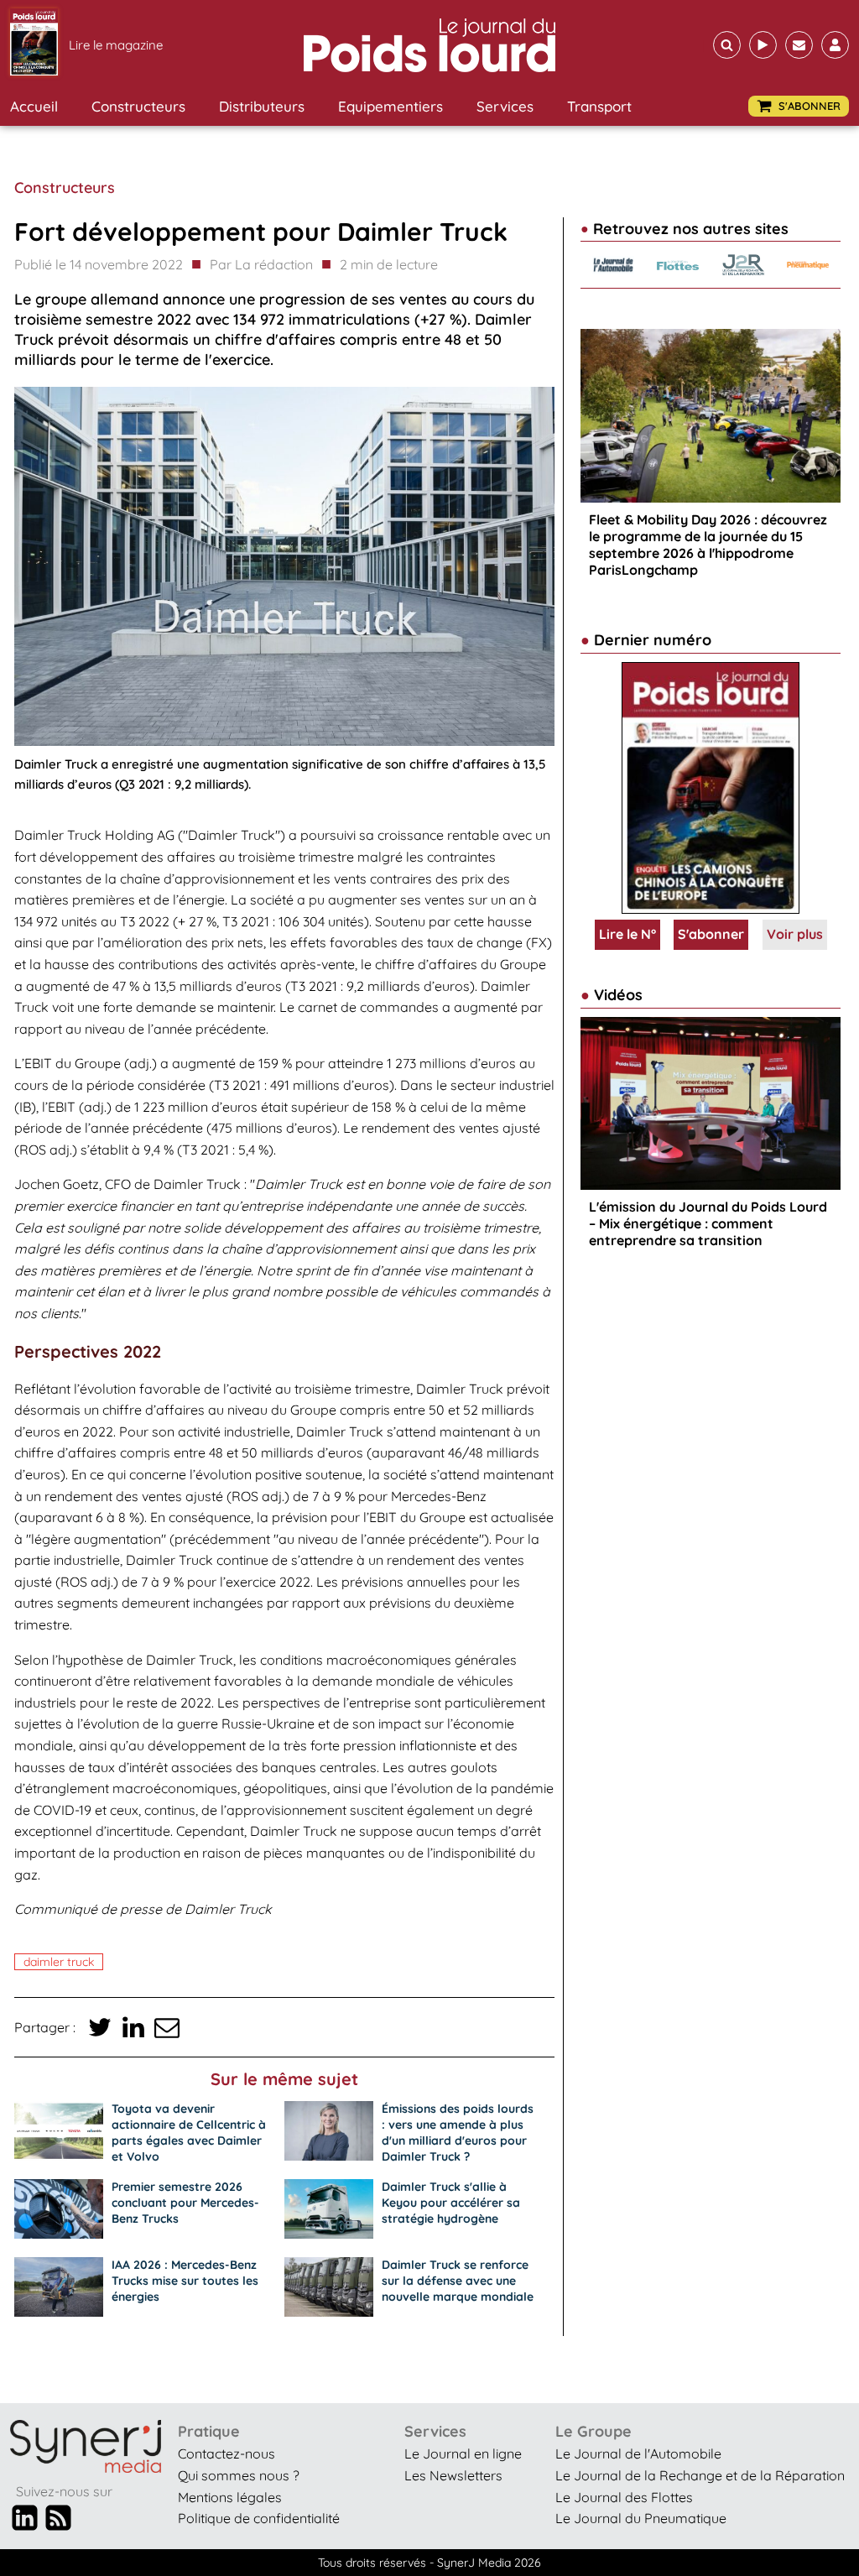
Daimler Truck (59, 1962)
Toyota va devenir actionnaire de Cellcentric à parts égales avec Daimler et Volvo (189, 2133)
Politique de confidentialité (259, 2518)
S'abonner (711, 934)
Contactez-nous (226, 2453)
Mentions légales (230, 2497)
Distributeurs (262, 106)
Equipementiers (390, 106)
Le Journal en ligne (463, 2453)
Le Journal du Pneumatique (641, 2518)
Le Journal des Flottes (624, 2497)
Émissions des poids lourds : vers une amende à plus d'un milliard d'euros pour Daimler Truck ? (458, 2133)
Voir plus (795, 934)
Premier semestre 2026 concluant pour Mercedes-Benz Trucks (185, 2203)
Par (261, 264)
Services (505, 106)
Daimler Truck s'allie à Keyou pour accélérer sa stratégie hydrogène (451, 2203)
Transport (599, 106)
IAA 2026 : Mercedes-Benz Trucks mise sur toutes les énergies (185, 2281)
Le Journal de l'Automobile (638, 2453)
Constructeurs (138, 106)
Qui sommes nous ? (239, 2475)
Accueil (34, 106)
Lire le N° (627, 934)
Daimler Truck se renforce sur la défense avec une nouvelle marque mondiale (458, 2281)
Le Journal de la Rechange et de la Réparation (700, 2475)
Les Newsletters (453, 2475)
